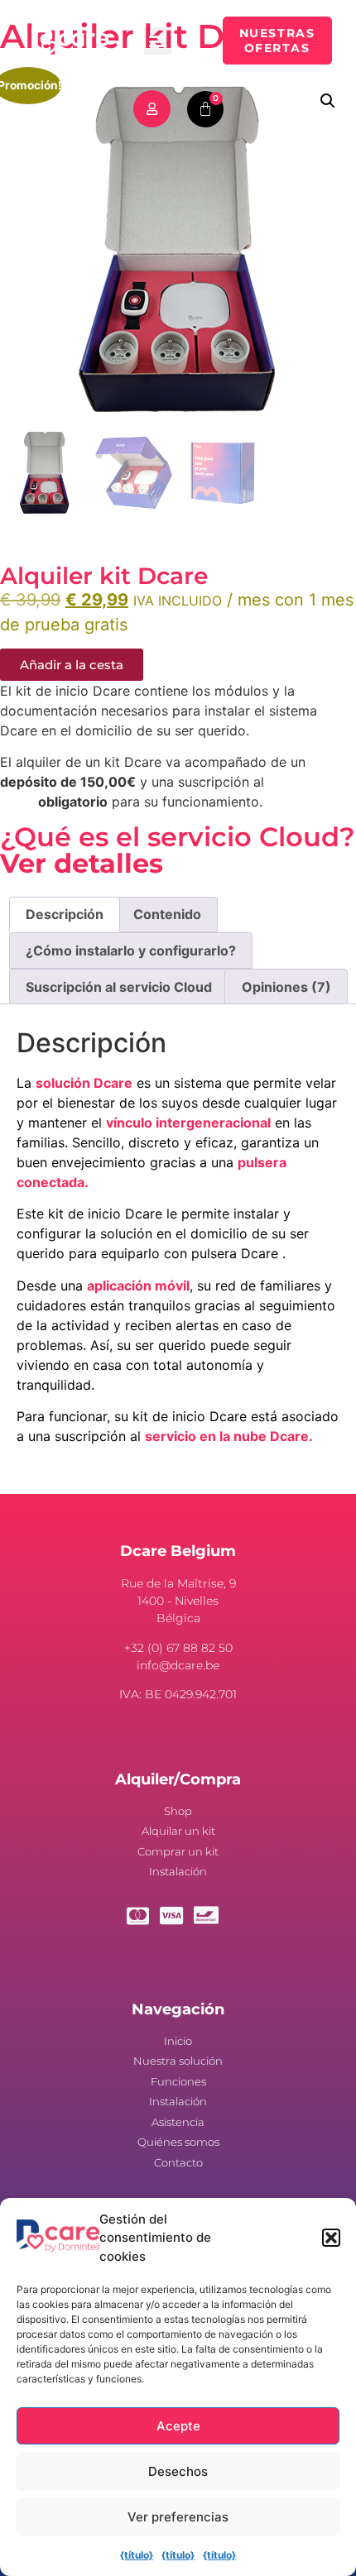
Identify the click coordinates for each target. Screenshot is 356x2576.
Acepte (178, 2426)
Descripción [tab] (65, 914)
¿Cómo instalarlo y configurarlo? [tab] (131, 950)
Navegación (178, 2009)
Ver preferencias (178, 2517)
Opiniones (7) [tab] (286, 987)
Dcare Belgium (178, 1551)
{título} (137, 2555)
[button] (331, 2238)
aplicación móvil (138, 1286)
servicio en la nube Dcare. (229, 1436)
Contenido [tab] (167, 914)
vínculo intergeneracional (188, 1123)
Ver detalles (82, 863)
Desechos (178, 2471)
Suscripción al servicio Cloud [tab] (119, 987)
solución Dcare (84, 1083)
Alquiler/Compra (178, 1779)
